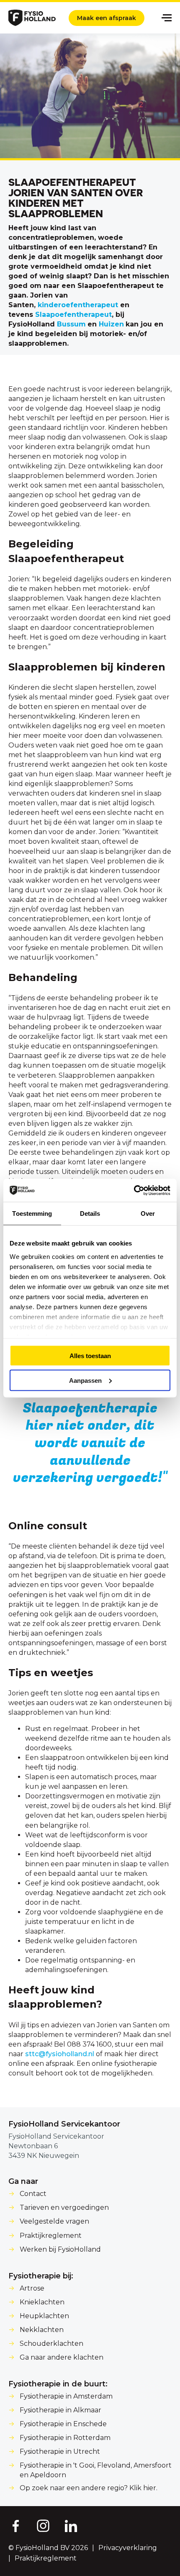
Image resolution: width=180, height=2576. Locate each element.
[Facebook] (15, 2525)
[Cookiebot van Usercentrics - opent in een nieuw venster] (134, 1190)
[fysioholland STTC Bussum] (87, 324)
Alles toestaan (90, 1356)
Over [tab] (148, 1214)
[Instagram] (43, 2525)
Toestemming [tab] (32, 1214)
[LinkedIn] (71, 2525)
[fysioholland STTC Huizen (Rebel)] (125, 324)
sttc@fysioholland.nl (60, 2054)
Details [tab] (90, 1214)
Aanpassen (85, 1380)
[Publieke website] (32, 18)
